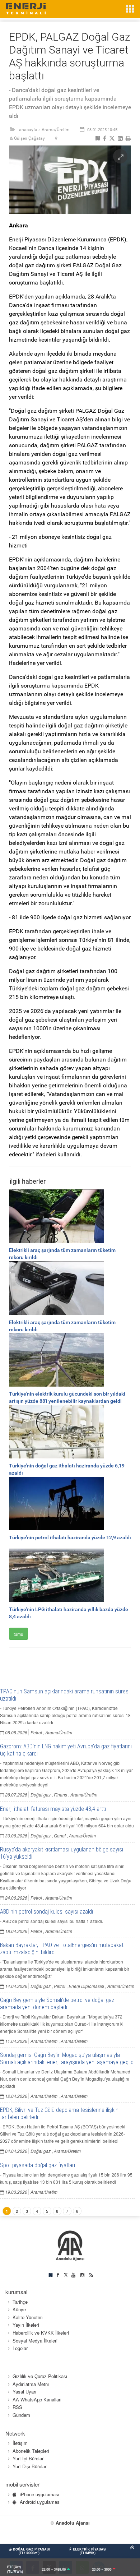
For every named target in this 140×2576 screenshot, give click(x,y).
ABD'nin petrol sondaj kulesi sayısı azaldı (46, 1912)
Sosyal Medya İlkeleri (35, 2341)
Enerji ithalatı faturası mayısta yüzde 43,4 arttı (53, 1809)
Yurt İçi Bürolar (28, 2458)
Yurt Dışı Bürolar (29, 2466)
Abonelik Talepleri (31, 2451)
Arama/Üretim (56, 130)
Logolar (20, 2348)
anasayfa (28, 130)
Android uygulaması (40, 2502)
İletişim (20, 2443)
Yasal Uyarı (24, 2392)
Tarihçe (20, 2302)
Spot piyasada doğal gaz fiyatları (38, 2165)
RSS (17, 2407)
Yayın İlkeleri (26, 2325)
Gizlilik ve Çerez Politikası (40, 2376)
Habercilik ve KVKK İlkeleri (41, 2333)
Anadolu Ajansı (73, 2523)
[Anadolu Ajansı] (70, 2245)
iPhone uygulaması (39, 2494)
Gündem (21, 2415)
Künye (19, 2309)
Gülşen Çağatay (29, 138)
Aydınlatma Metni (31, 2384)
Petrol (36, 1732)
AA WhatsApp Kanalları (37, 2399)
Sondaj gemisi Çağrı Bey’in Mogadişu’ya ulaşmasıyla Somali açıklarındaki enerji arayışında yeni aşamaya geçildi (67, 2059)
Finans (60, 1795)
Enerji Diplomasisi (86, 1986)
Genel (60, 1835)
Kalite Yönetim (28, 2317)
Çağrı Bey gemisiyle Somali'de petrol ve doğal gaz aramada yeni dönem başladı (57, 2004)
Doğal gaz (41, 1795)
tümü (18, 1634)
